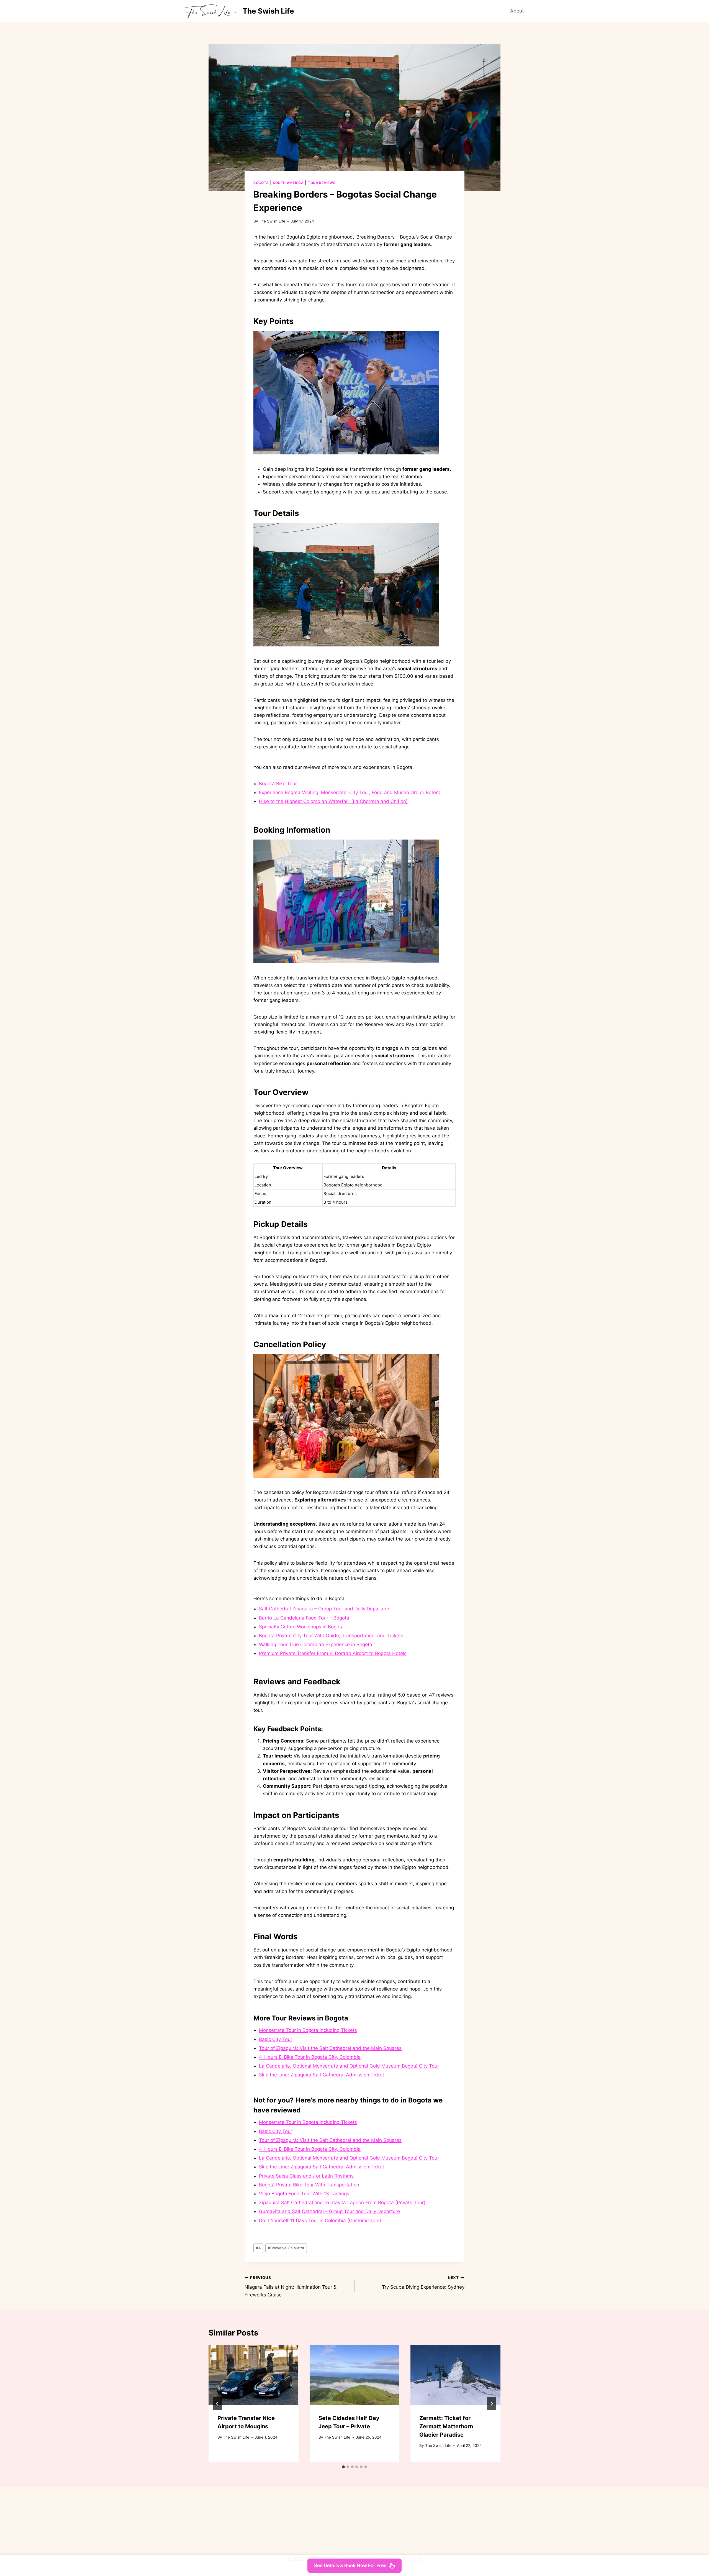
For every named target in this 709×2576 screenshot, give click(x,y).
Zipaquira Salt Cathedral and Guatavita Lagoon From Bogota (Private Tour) (342, 2202)
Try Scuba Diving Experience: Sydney (423, 2283)
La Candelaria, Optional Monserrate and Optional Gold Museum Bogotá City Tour (349, 2066)
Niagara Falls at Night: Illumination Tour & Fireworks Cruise (291, 2286)
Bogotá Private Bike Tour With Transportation (309, 2185)
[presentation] (254, 2375)
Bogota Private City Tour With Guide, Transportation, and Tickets (331, 1636)
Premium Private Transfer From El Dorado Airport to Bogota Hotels (333, 1653)
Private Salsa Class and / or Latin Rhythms (306, 2176)
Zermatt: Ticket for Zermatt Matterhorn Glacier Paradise (446, 2426)
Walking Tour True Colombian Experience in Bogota (316, 1644)
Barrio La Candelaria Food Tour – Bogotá (304, 1618)
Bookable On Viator (286, 2248)
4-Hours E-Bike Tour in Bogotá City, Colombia (310, 2057)
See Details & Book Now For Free (350, 2565)
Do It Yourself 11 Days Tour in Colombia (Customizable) (320, 2221)
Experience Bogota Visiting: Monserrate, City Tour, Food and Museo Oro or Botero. (350, 792)
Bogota (261, 183)
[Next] (492, 2404)
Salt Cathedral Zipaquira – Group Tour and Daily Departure (324, 1609)
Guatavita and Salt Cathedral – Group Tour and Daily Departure (329, 2211)
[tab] (343, 2467)
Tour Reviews (322, 183)
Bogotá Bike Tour (278, 784)
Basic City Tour (276, 2039)
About (517, 11)
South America (288, 183)
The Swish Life (272, 221)
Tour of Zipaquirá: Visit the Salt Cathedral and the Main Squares (330, 2048)
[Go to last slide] (217, 2404)
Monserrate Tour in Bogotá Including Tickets (308, 2030)
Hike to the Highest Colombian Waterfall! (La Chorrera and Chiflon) (333, 801)
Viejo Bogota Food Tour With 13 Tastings (304, 2194)
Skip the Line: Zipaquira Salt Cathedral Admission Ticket (322, 2075)
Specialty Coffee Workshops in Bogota (301, 1627)
